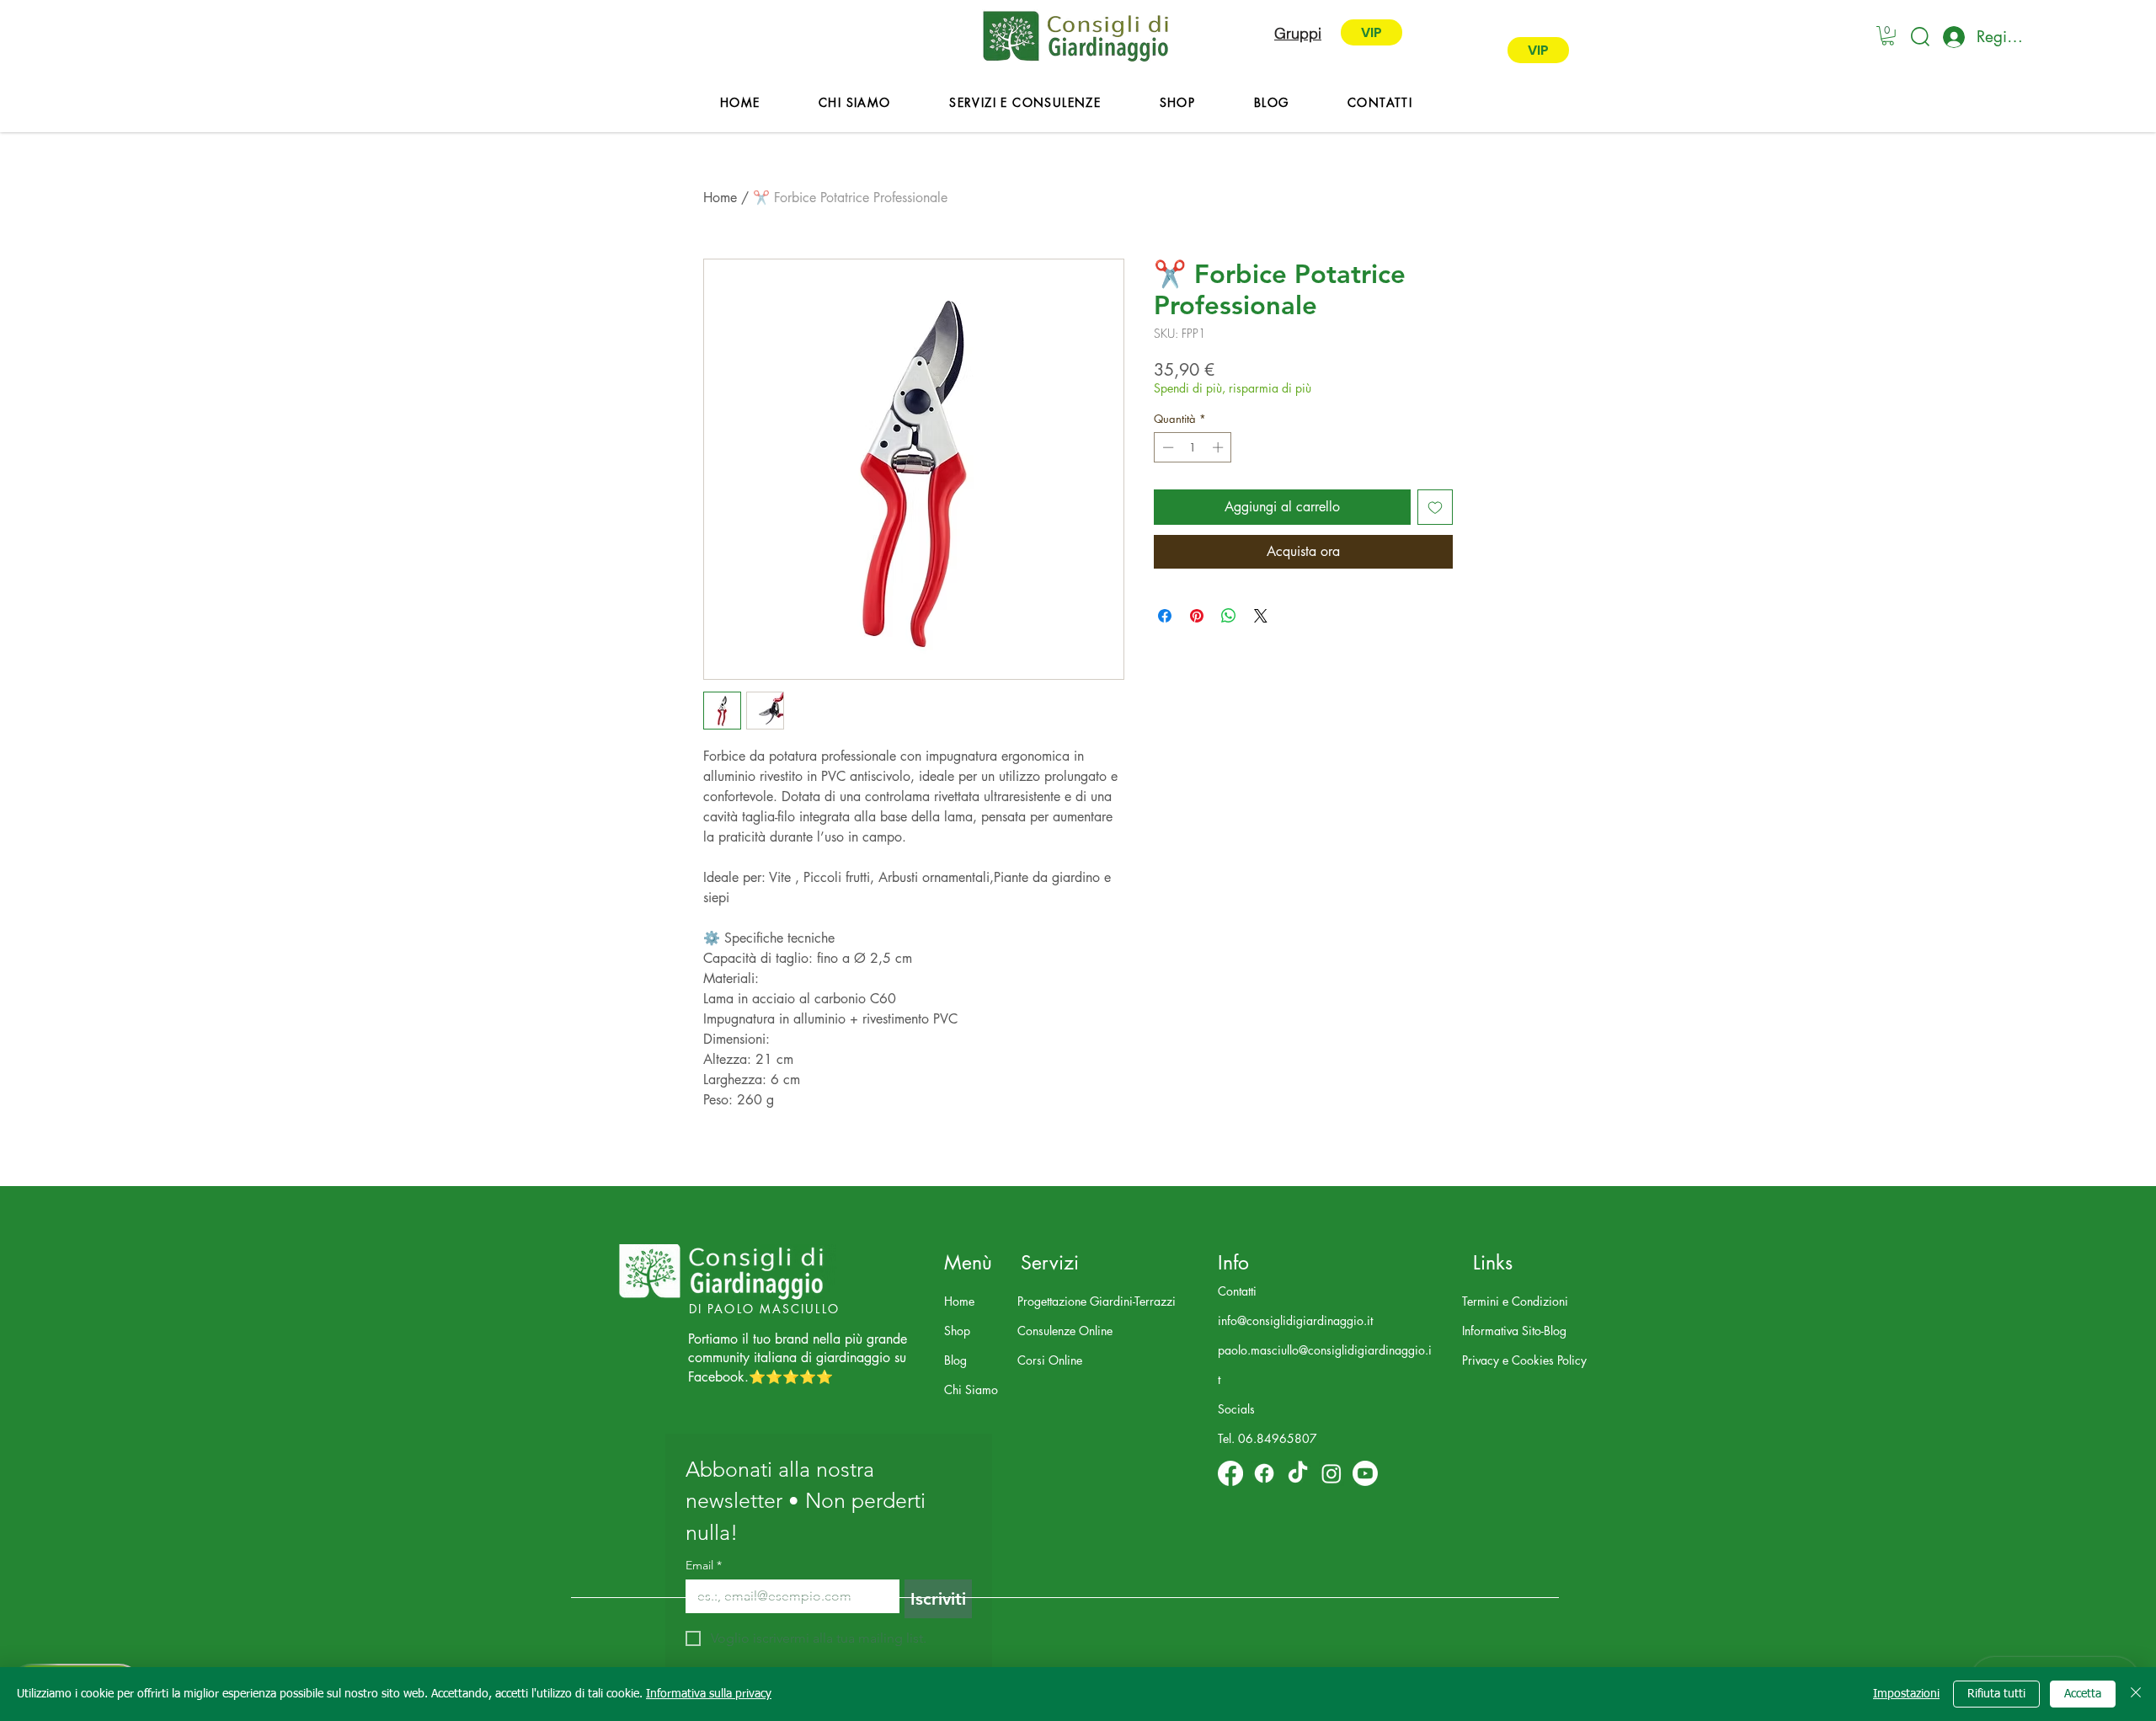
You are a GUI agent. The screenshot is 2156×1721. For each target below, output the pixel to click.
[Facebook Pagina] (1230, 1473)
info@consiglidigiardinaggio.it (1295, 1320)
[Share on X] (1261, 616)
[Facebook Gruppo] (1264, 1473)
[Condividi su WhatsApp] (1229, 616)
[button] (1888, 36)
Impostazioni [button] (1906, 1694)
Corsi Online (1051, 1360)
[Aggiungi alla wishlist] (1435, 507)
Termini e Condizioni (1515, 1301)
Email (704, 1566)
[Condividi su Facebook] (1165, 616)
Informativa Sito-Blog (1514, 1331)
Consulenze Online (1065, 1331)
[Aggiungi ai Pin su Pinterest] (1197, 616)
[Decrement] (1166, 447)
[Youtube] (1365, 1473)
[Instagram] (1331, 1473)
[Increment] (1219, 447)
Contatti (1237, 1291)
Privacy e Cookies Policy (1524, 1360)
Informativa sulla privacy (709, 1694)
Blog (955, 1360)
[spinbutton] (1193, 447)
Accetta (2083, 1694)
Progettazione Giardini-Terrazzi (1097, 1301)
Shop (957, 1331)
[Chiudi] (2136, 1694)
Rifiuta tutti (1996, 1694)
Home (720, 198)
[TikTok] (1298, 1473)
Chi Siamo (971, 1390)
